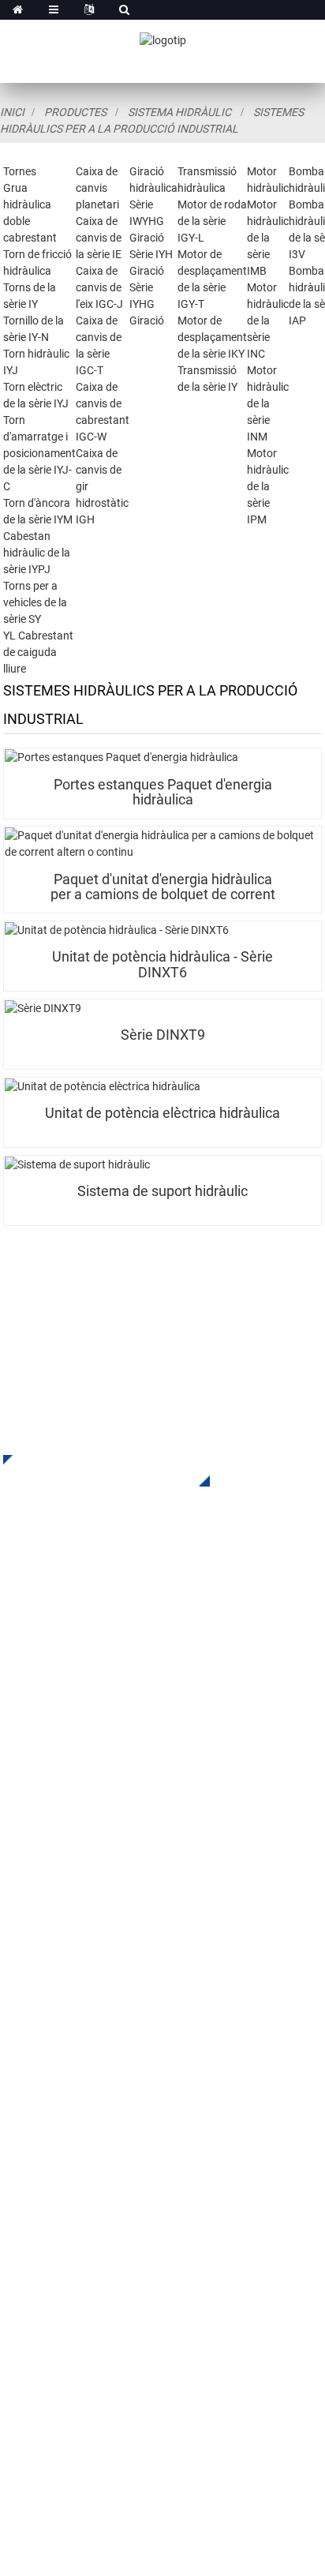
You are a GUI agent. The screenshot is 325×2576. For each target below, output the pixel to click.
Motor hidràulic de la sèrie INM (268, 403)
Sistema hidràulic (179, 112)
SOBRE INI (32, 2010)
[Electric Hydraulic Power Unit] (162, 1087)
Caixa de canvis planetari (97, 188)
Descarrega (35, 2058)
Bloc (15, 2129)
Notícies (26, 2105)
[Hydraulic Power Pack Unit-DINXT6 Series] (162, 930)
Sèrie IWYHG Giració (147, 221)
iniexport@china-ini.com (151, 2272)
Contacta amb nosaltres (70, 2152)
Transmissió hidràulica (67, 1825)
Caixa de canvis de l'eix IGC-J (99, 287)
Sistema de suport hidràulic (162, 1191)
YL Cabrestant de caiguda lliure (38, 652)
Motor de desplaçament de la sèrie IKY (212, 337)
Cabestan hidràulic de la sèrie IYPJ (37, 553)
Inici (12, 112)
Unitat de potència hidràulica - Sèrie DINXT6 (162, 964)
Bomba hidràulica (52, 1872)
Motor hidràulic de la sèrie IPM (268, 486)
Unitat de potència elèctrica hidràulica (162, 1113)
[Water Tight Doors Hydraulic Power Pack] (162, 757)
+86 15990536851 (101, 2369)
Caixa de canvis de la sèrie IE (99, 238)
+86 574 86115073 (85, 2336)
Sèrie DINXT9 (163, 1035)
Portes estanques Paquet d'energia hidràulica (163, 792)
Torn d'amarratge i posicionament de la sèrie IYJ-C (39, 453)
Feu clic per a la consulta (95, 1471)
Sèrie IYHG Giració (147, 304)
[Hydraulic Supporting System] (162, 1165)
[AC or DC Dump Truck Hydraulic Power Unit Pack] (162, 844)
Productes (75, 112)
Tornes (20, 171)
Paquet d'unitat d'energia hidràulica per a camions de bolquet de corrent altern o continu (163, 887)
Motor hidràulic (45, 1849)
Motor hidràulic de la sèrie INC (268, 321)
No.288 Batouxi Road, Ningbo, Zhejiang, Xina (167, 2304)
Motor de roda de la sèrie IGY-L (212, 221)
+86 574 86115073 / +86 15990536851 (153, 2239)
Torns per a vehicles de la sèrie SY (35, 602)
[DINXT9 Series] (162, 1009)
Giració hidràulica (52, 1801)
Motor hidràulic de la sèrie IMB (268, 238)
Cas (14, 2081)
